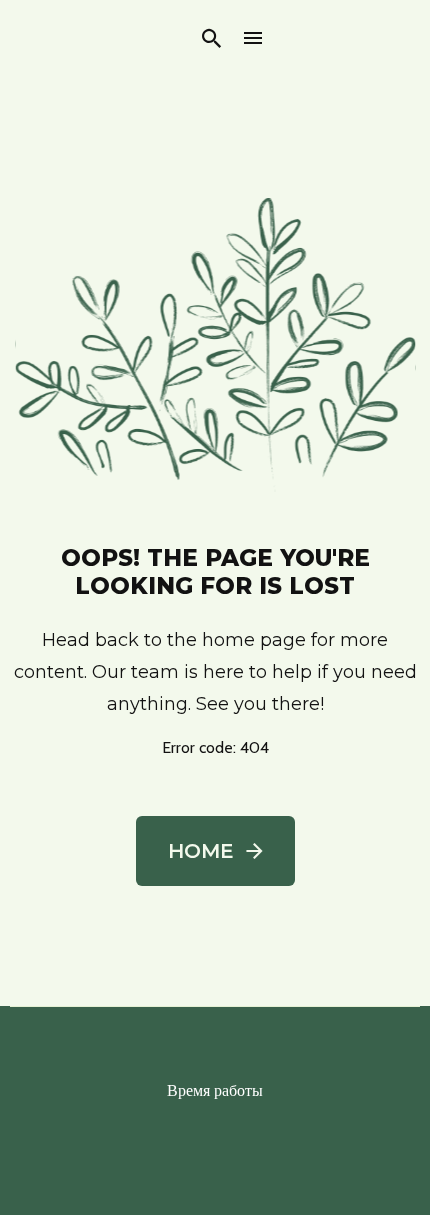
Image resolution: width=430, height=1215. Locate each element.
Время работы (215, 1090)
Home (201, 851)
